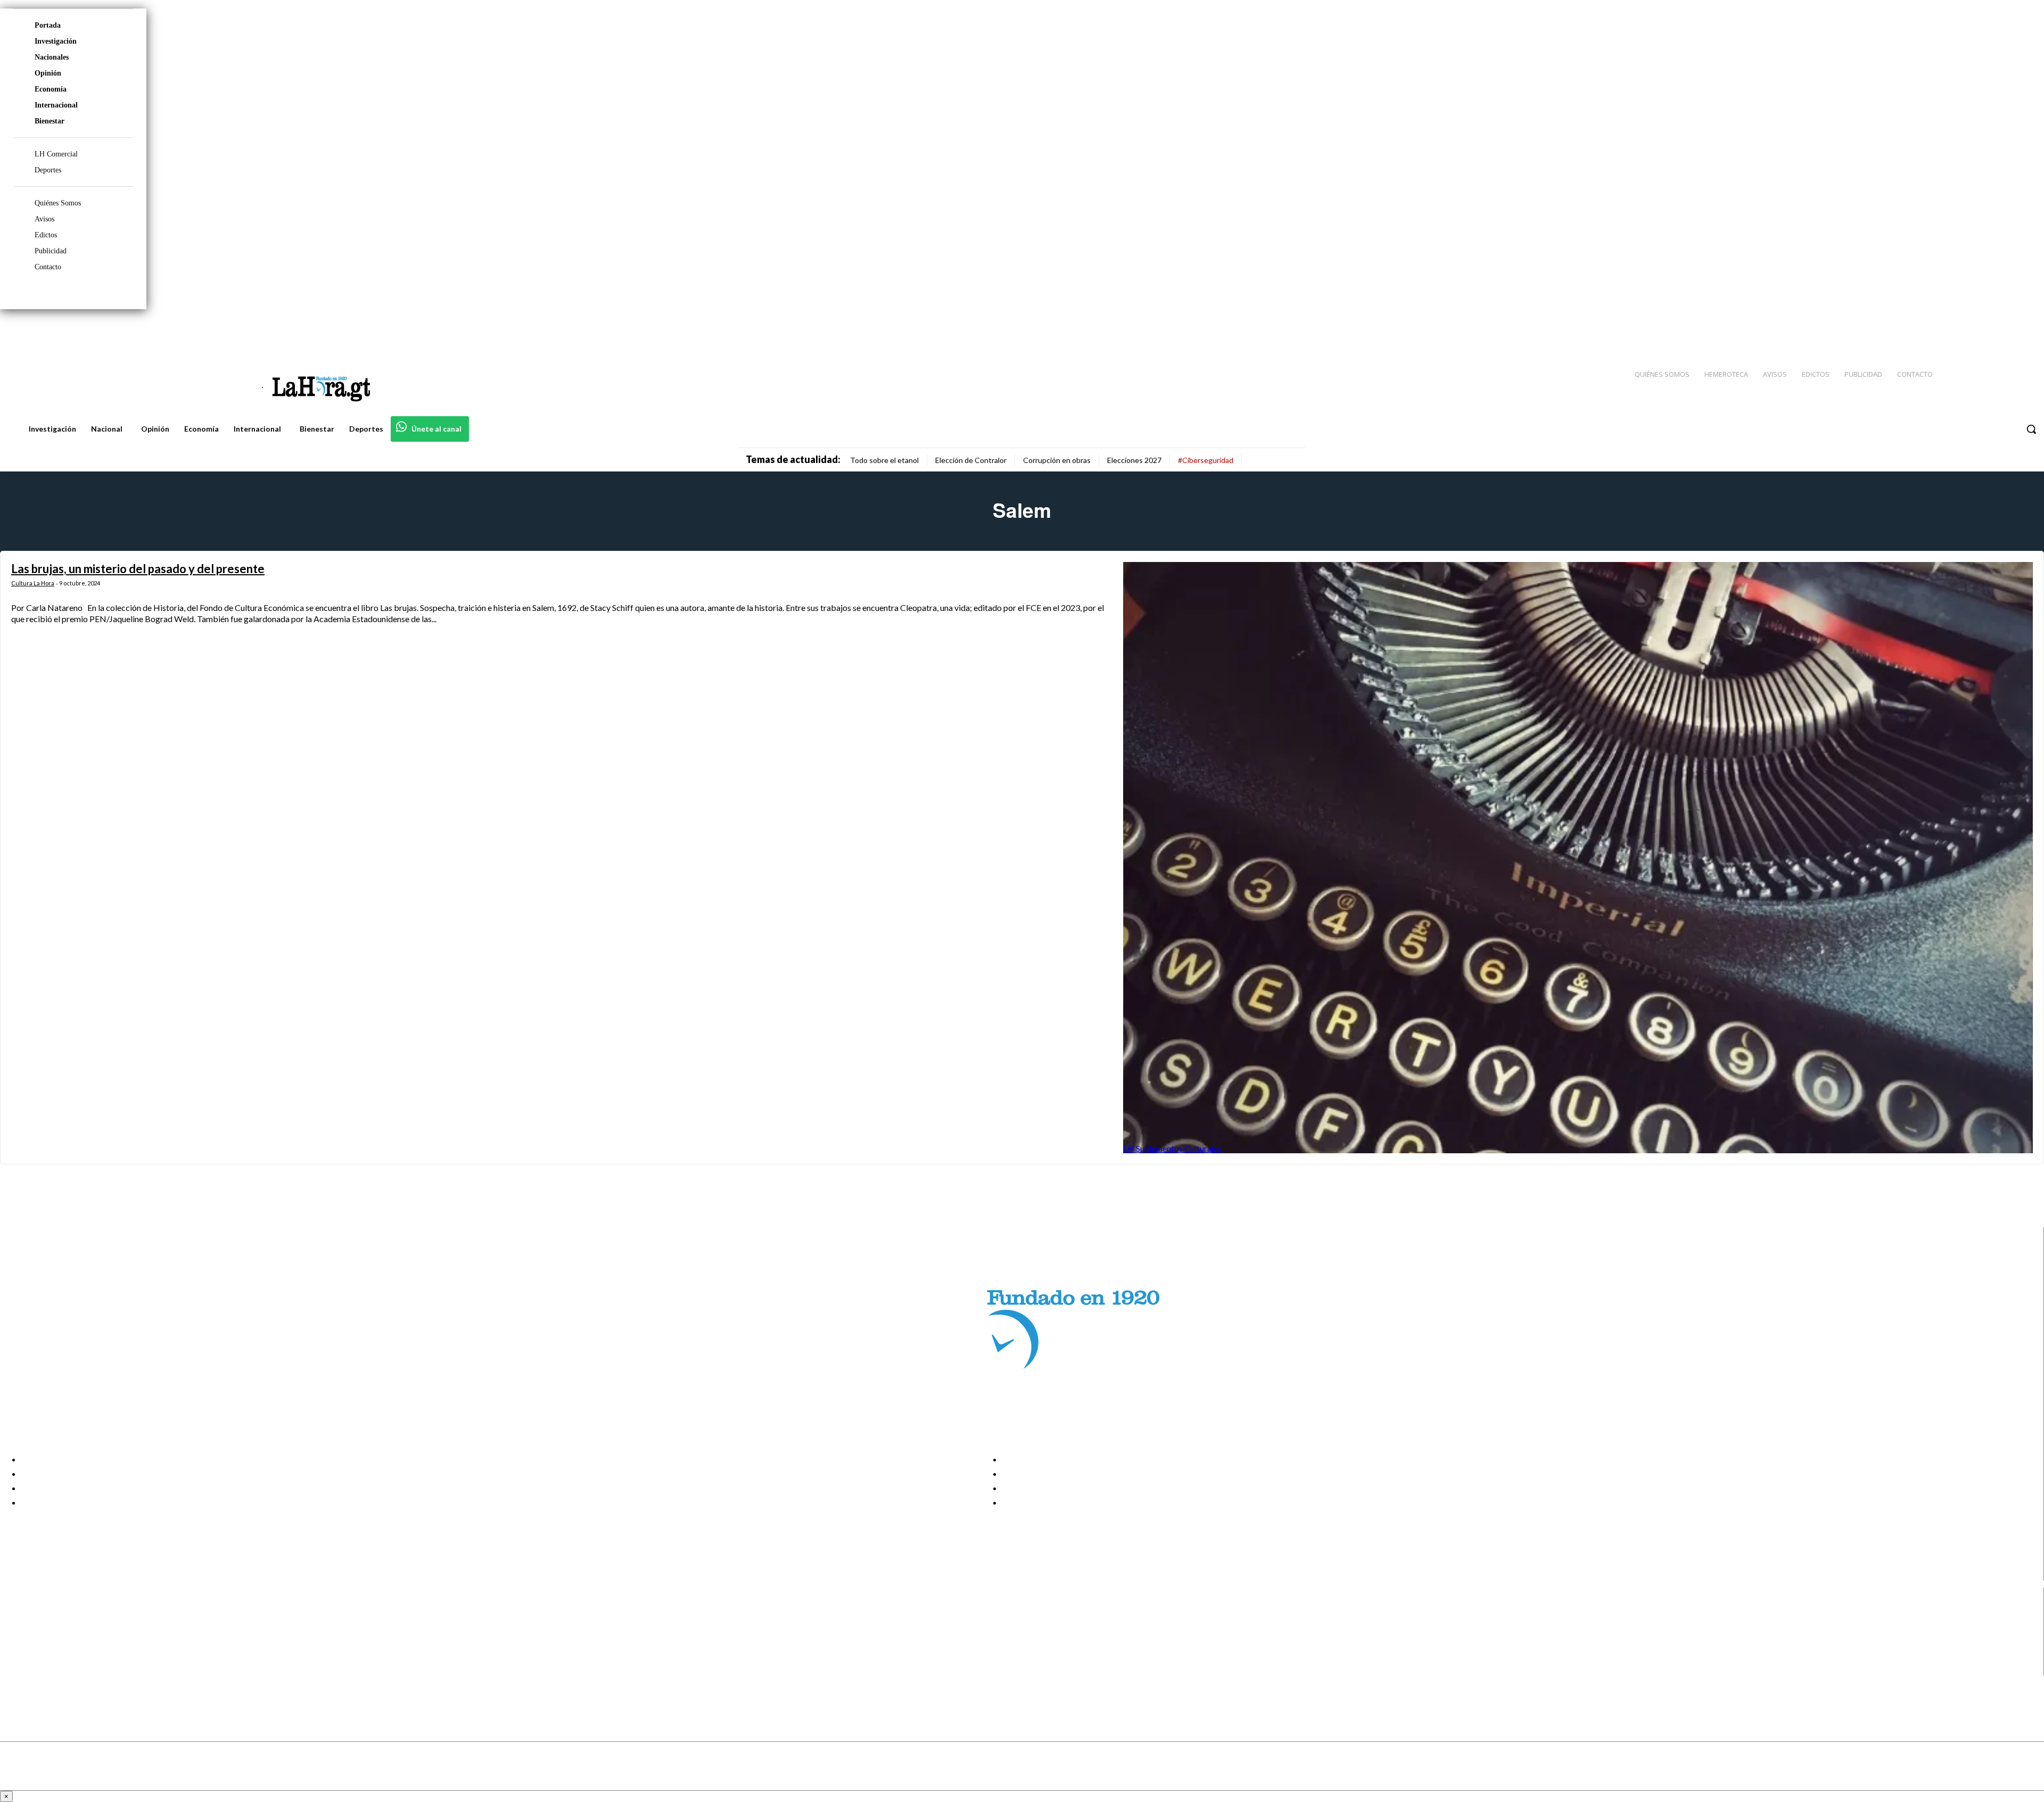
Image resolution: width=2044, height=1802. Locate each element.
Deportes (48, 170)
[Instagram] (1967, 330)
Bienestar (50, 121)
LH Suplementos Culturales (1172, 1148)
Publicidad (51, 251)
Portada (48, 25)
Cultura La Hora (33, 583)
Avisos (44, 219)
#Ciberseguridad (1206, 460)
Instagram (51, 1629)
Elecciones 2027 (1134, 460)
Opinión (48, 73)
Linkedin (47, 1642)
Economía (51, 89)
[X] (17, 1655)
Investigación (56, 41)
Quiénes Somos (58, 203)
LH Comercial (56, 154)
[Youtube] (2024, 330)
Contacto (48, 267)
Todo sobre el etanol (884, 460)
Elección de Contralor (971, 460)
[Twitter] (2005, 330)
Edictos (46, 235)
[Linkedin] (1986, 330)
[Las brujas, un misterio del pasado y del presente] (1578, 858)
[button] (2031, 429)
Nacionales (52, 57)
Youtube (47, 1668)
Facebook (50, 1615)
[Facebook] (1948, 330)
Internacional (56, 105)
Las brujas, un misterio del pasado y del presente (138, 569)
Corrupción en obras (1057, 460)
